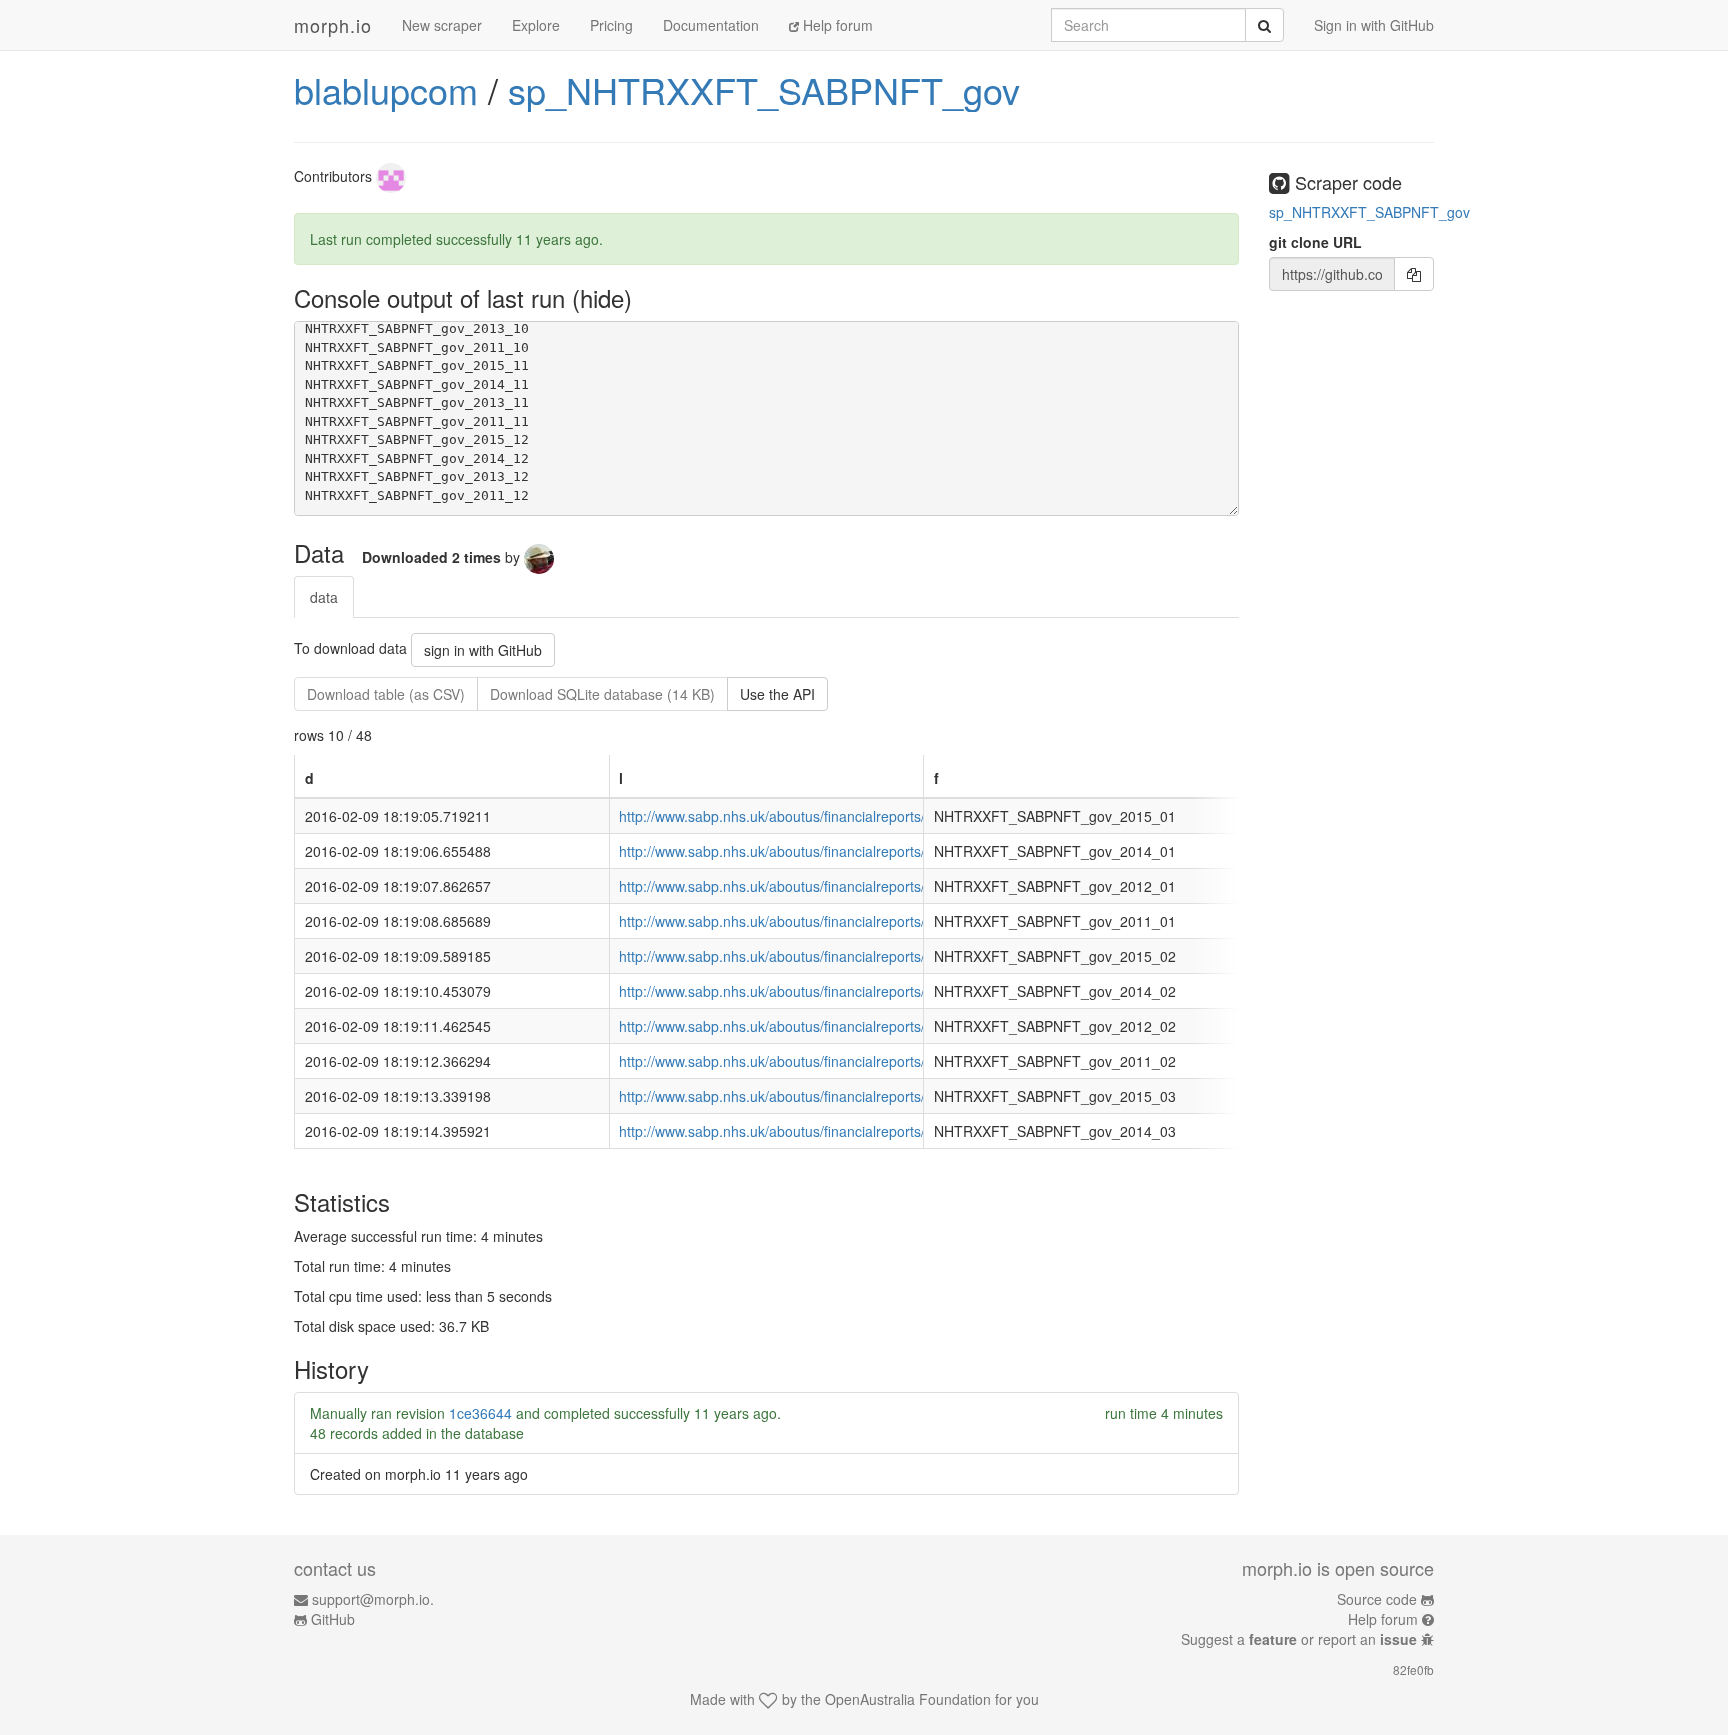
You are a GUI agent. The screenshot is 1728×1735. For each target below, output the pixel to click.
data (324, 597)
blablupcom (386, 89)
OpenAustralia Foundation (908, 1699)
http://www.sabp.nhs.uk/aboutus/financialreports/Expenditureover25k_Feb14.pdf (872, 991)
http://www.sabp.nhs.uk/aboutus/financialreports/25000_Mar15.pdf (828, 1096)
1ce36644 (480, 1413)
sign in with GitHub (483, 650)
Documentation (711, 25)
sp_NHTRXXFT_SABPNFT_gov (764, 89)
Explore (536, 25)
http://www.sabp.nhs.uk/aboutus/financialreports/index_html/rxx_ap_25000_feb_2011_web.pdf (917, 1061)
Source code (1377, 1599)
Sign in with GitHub (1374, 25)
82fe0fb (1413, 1669)
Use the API (777, 694)
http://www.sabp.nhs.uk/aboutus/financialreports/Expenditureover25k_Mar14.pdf (872, 1131)
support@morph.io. (373, 1599)
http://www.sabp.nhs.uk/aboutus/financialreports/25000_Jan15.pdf (827, 816)
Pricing (611, 25)
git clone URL (1315, 242)
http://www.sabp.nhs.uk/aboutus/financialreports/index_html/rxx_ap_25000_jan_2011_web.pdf (916, 921)
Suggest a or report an (1299, 1639)
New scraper (442, 25)
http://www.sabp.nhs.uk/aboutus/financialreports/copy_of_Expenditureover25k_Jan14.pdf (900, 851)
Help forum (836, 25)
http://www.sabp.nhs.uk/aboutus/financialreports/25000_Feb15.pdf (828, 956)
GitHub (333, 1619)
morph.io (333, 25)
